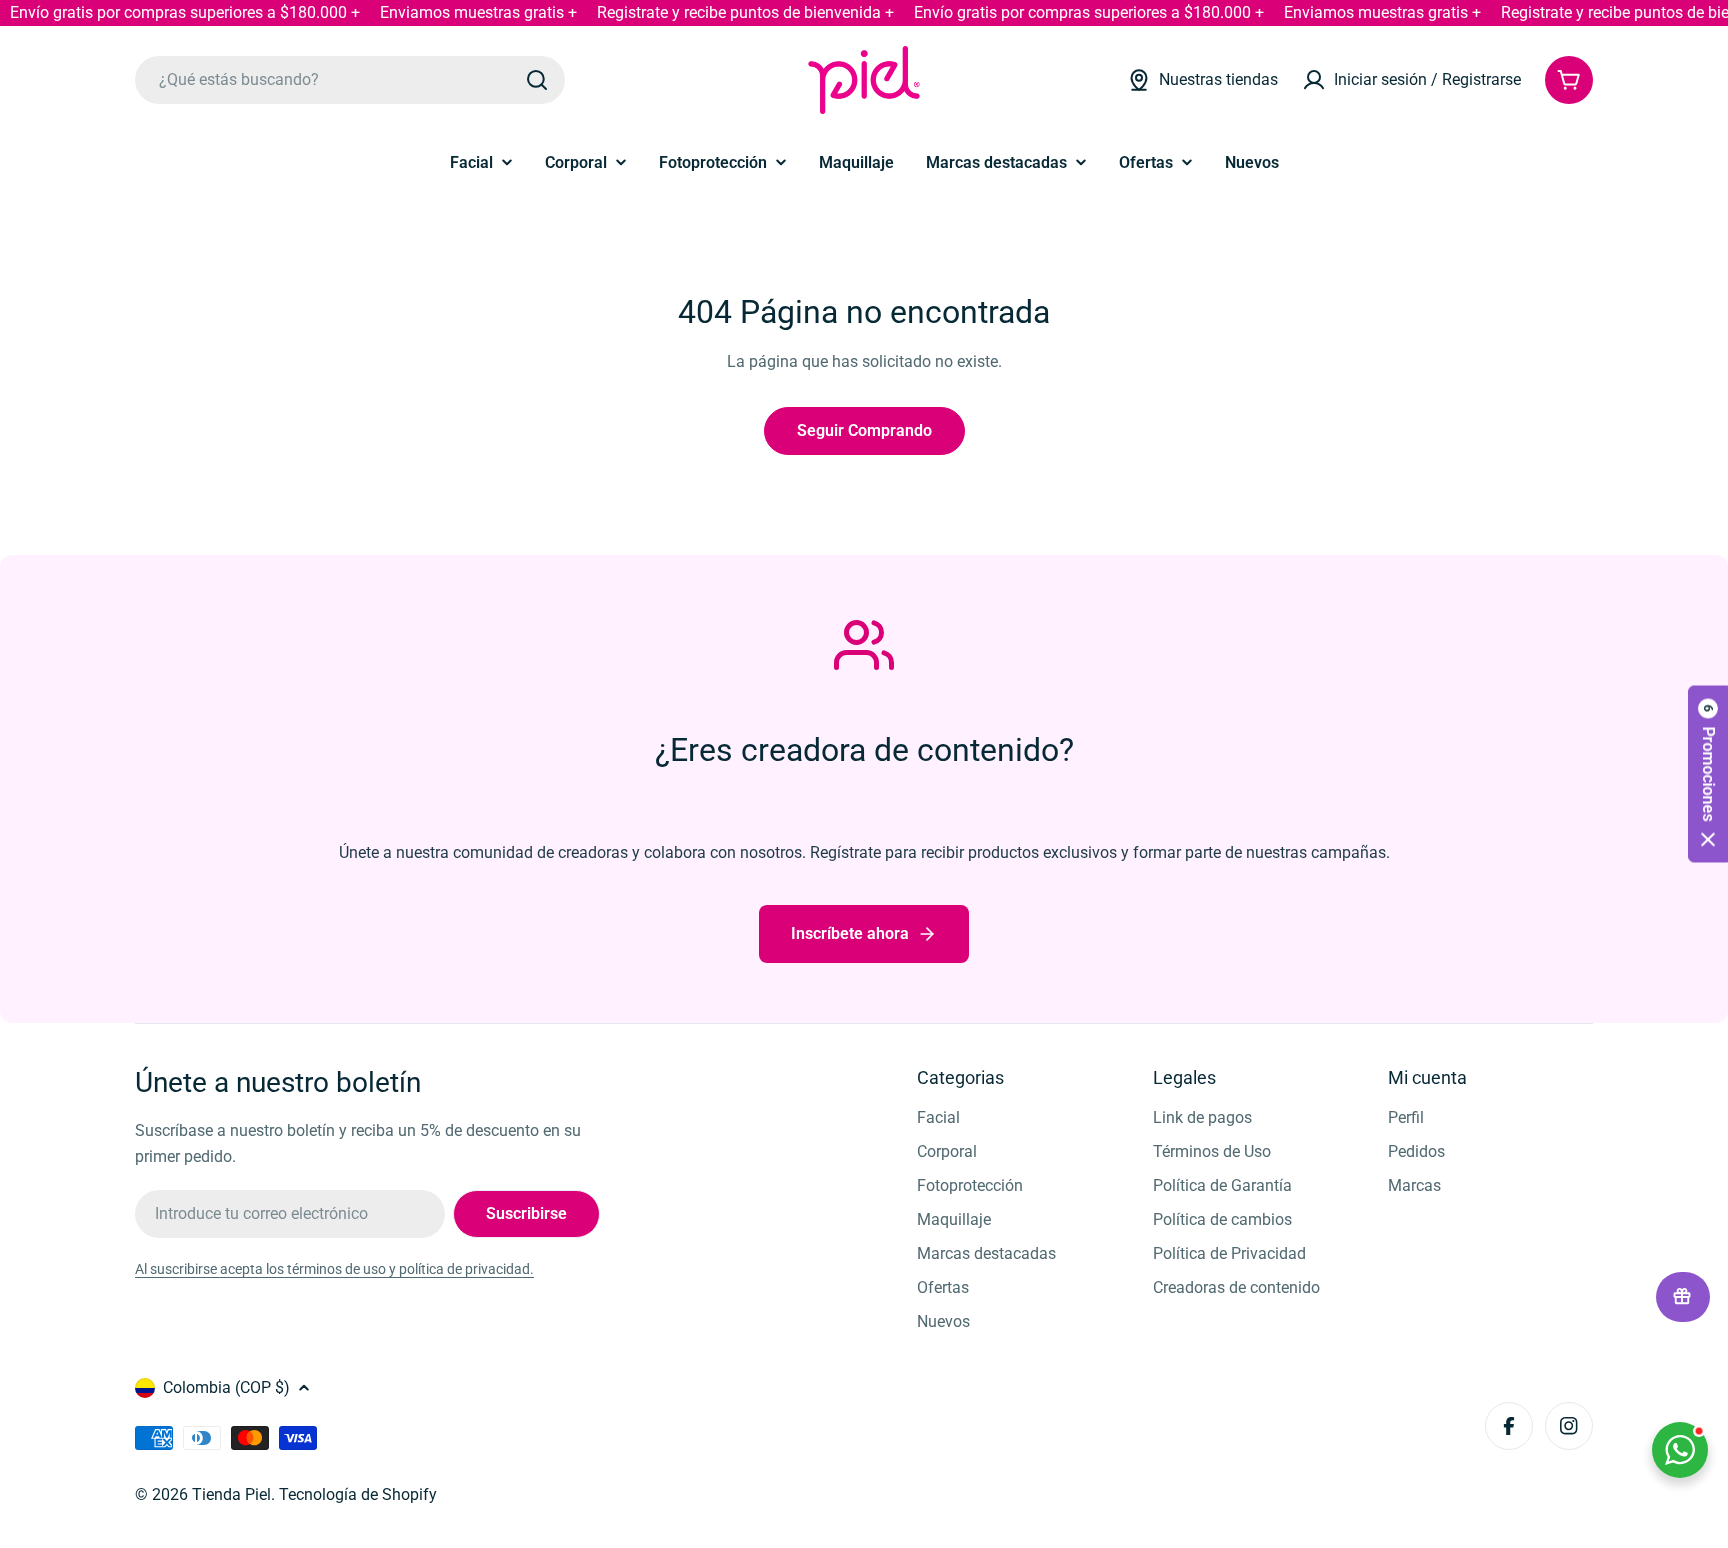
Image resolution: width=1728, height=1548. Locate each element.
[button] (1708, 774)
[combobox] (350, 80)
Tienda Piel (231, 1494)
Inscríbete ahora (850, 933)
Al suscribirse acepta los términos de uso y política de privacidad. (334, 1269)
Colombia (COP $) (226, 1387)
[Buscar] (537, 80)
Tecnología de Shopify (358, 1494)
